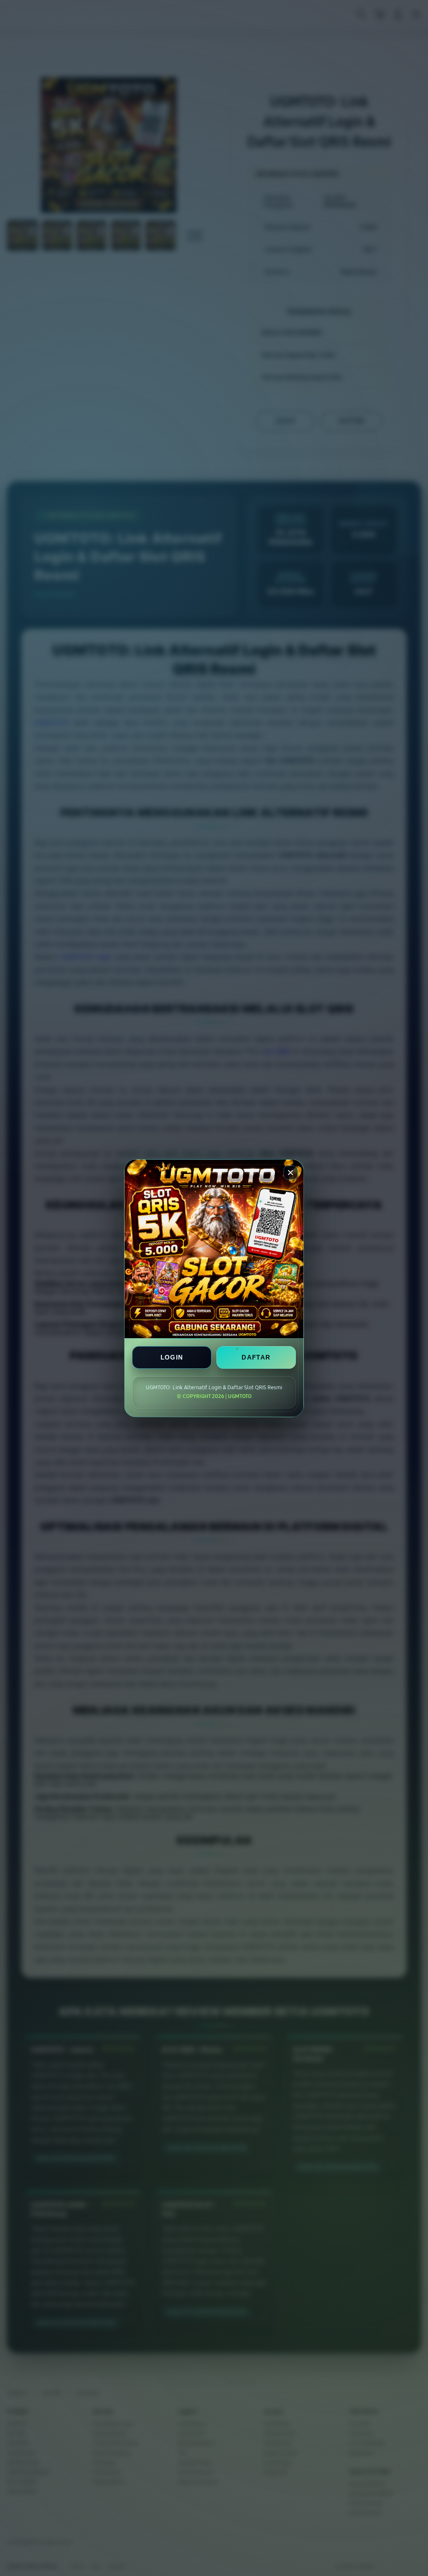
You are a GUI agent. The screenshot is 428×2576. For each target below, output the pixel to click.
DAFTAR (256, 1357)
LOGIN (172, 1357)
